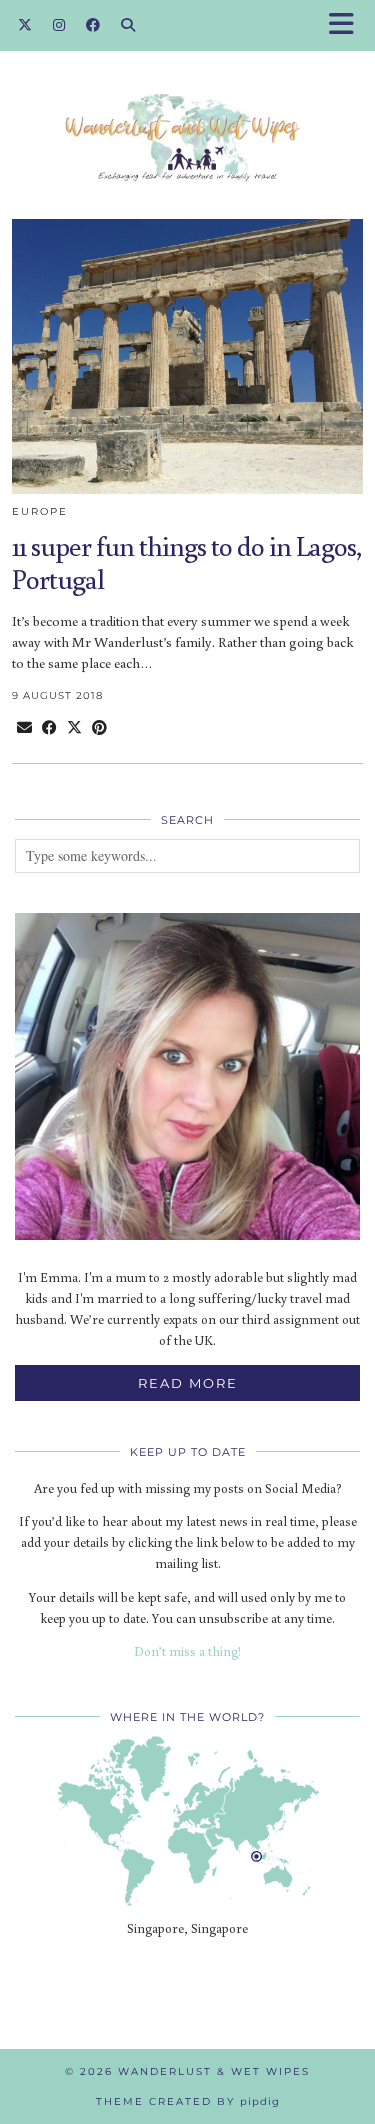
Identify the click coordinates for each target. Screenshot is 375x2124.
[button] (348, 25)
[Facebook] (93, 25)
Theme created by (188, 2101)
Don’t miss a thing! (187, 1651)
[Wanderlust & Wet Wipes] (187, 107)
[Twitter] (25, 25)
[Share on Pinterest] (99, 727)
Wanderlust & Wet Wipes (214, 2071)
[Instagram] (59, 25)
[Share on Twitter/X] (74, 727)
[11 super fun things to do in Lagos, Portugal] (187, 356)
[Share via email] (24, 727)
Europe (40, 511)
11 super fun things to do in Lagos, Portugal (186, 562)
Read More (188, 1383)
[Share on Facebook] (49, 727)
